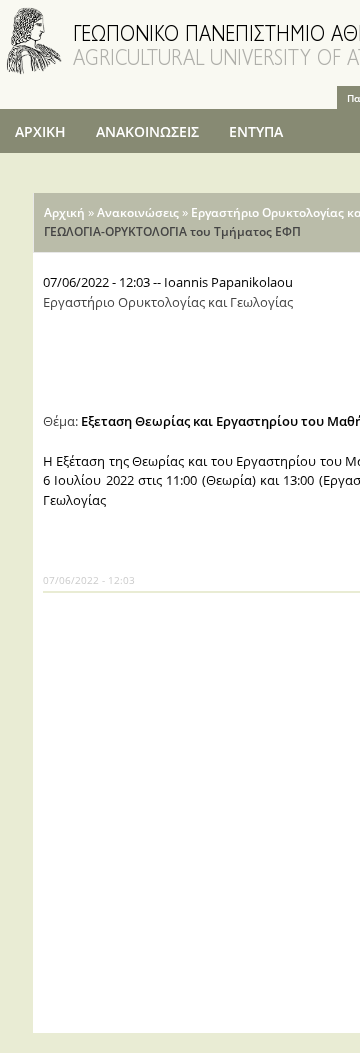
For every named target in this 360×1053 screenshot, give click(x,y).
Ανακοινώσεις (138, 212)
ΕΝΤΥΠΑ (256, 131)
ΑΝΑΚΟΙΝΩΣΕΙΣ (147, 131)
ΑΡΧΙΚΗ (40, 131)
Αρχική (64, 212)
